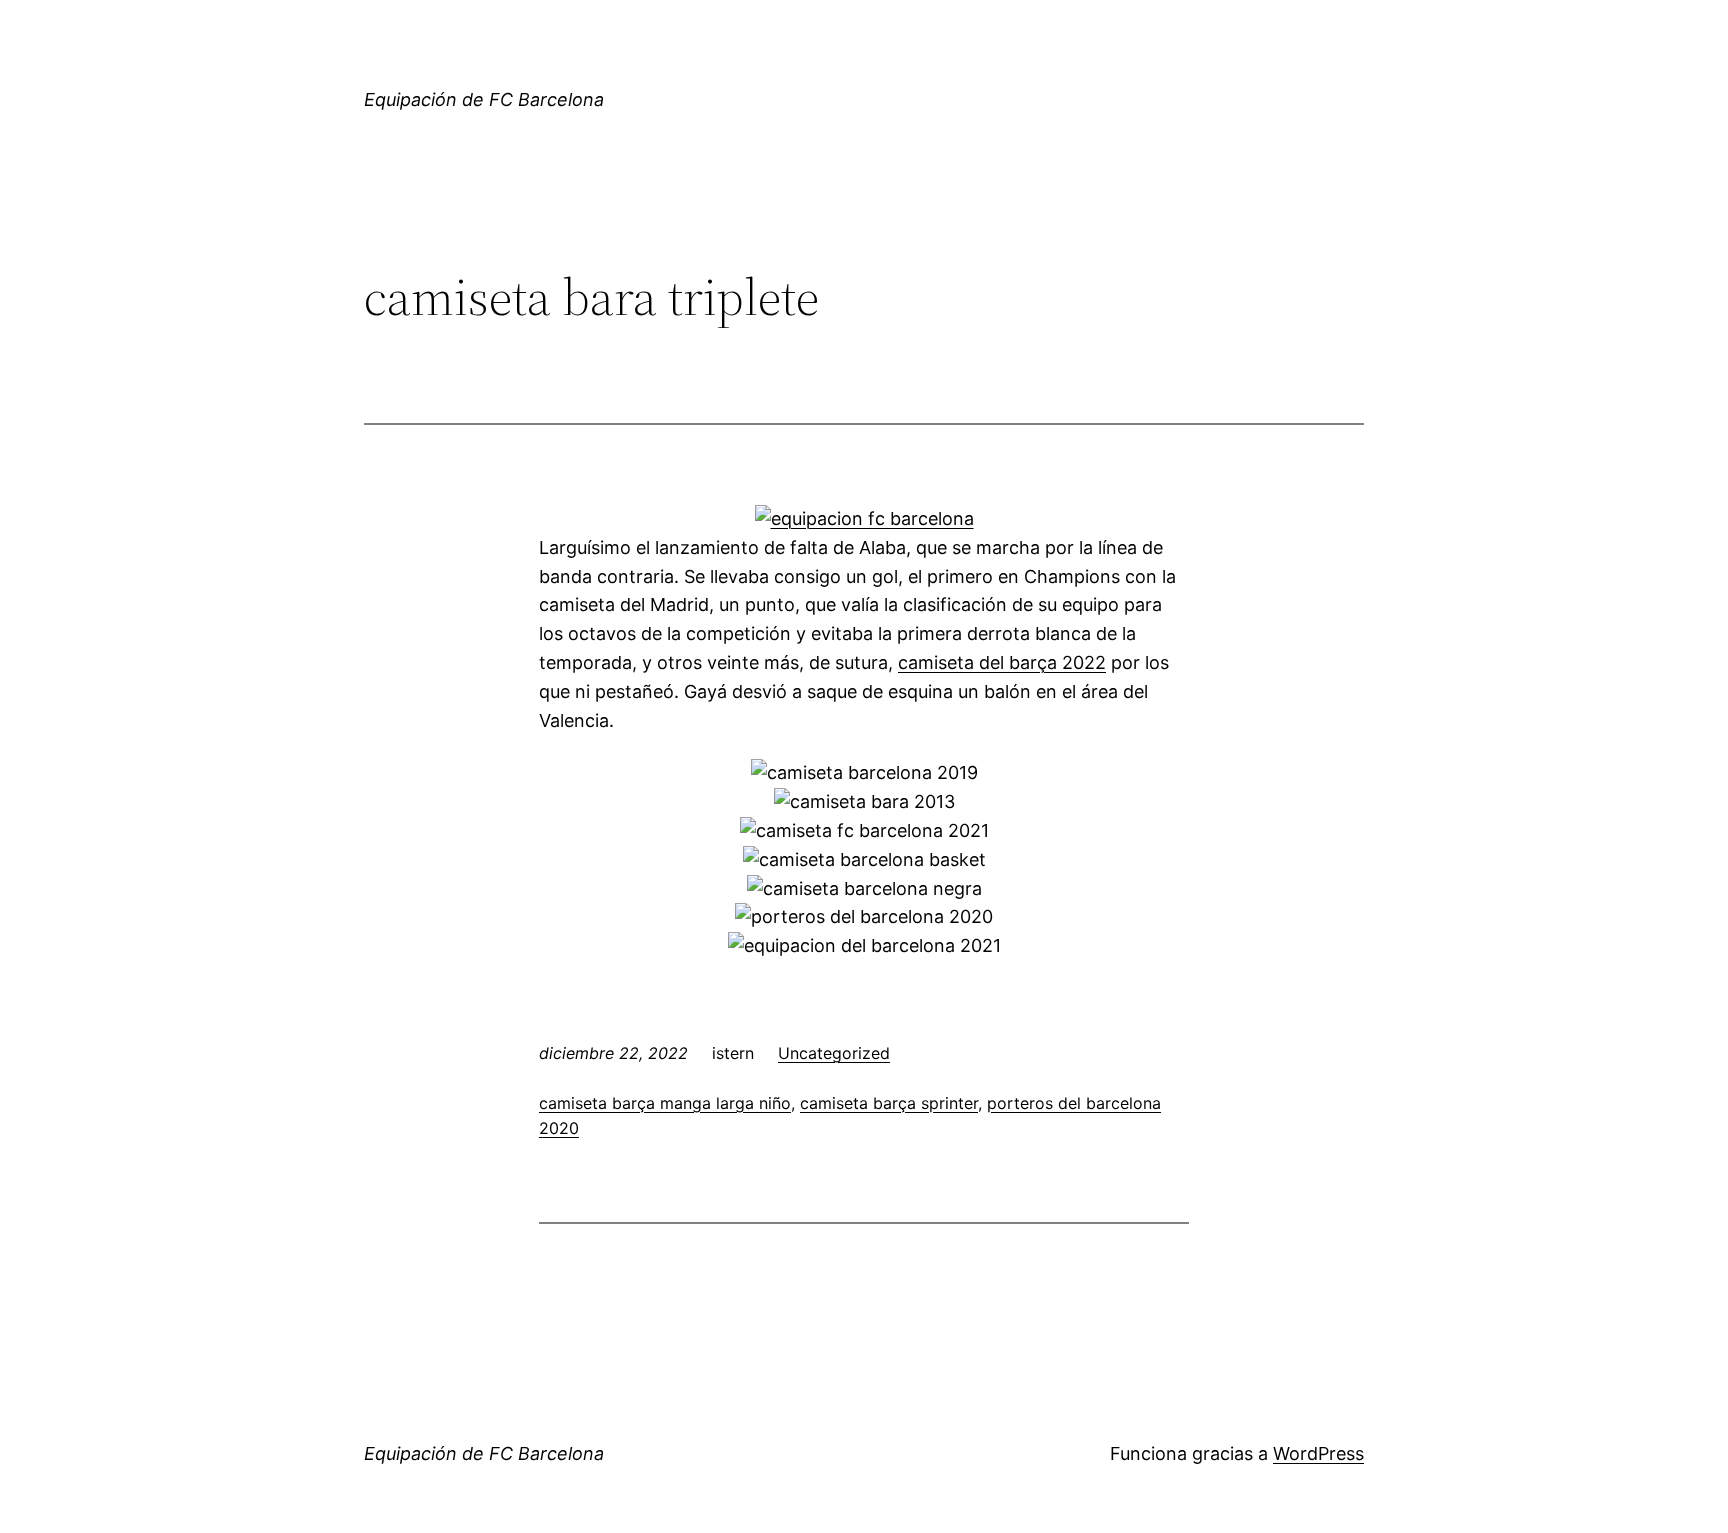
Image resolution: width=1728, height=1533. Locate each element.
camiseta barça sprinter (889, 1103)
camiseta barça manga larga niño (665, 1103)
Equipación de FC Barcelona (484, 99)
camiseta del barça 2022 (1002, 662)
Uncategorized (834, 1053)
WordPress (1318, 1453)
